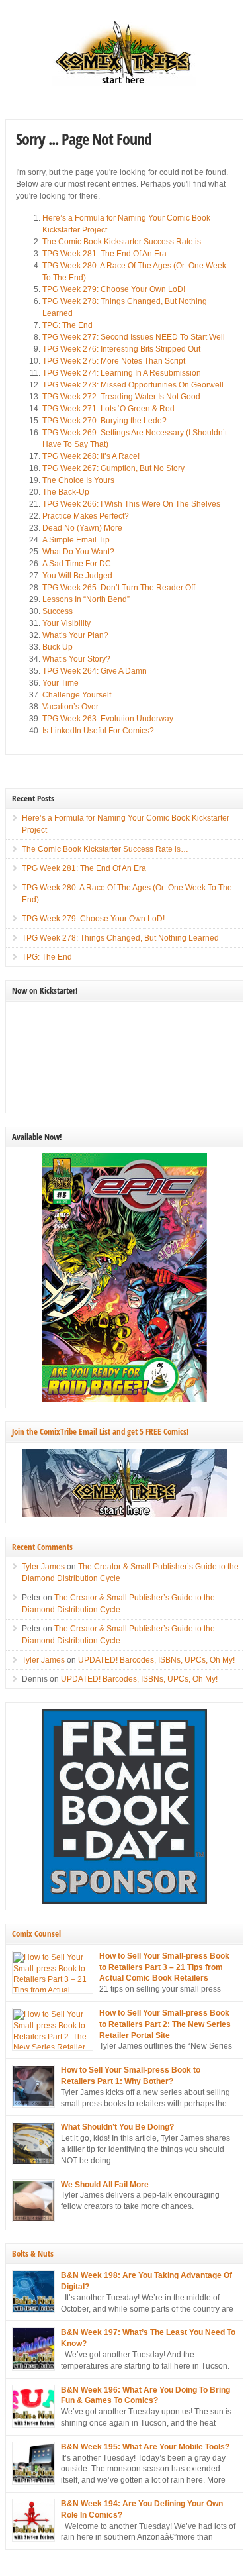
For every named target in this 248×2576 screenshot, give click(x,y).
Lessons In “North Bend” (86, 599)
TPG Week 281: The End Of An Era (104, 254)
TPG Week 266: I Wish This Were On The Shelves (131, 504)
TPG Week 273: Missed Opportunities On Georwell (133, 385)
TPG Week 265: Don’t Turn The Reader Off (119, 588)
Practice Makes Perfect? (86, 516)
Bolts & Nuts (33, 2253)
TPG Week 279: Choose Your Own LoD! (114, 289)
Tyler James (43, 1567)
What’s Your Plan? (75, 635)
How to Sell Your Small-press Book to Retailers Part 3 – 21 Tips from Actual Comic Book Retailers (164, 1967)
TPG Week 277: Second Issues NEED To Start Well (134, 337)
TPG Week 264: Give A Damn (95, 671)
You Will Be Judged (77, 576)
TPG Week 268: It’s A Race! (91, 456)
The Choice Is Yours (78, 480)
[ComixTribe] (124, 83)
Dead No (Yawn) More (82, 528)
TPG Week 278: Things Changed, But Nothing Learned (120, 938)
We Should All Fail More (105, 2185)
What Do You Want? (78, 552)
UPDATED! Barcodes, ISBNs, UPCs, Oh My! (156, 1660)
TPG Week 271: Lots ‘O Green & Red (108, 409)
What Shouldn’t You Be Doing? (117, 2127)
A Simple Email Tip (76, 540)
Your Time (61, 683)
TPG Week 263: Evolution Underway (108, 719)
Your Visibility (66, 623)
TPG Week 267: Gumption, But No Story (113, 468)
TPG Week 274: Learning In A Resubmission (122, 373)
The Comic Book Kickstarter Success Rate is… (126, 242)
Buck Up (58, 647)
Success (58, 611)
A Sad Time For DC (77, 564)
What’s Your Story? (76, 659)
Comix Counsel (36, 1933)
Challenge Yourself (77, 695)
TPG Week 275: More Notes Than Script (114, 361)
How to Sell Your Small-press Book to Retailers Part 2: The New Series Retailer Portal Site (165, 2024)
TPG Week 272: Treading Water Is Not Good (121, 397)
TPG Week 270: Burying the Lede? (104, 421)
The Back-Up (66, 492)
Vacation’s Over (70, 707)
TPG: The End (67, 325)
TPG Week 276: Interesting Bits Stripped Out (121, 349)
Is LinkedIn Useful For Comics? (98, 731)
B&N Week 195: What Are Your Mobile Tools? (145, 2447)
